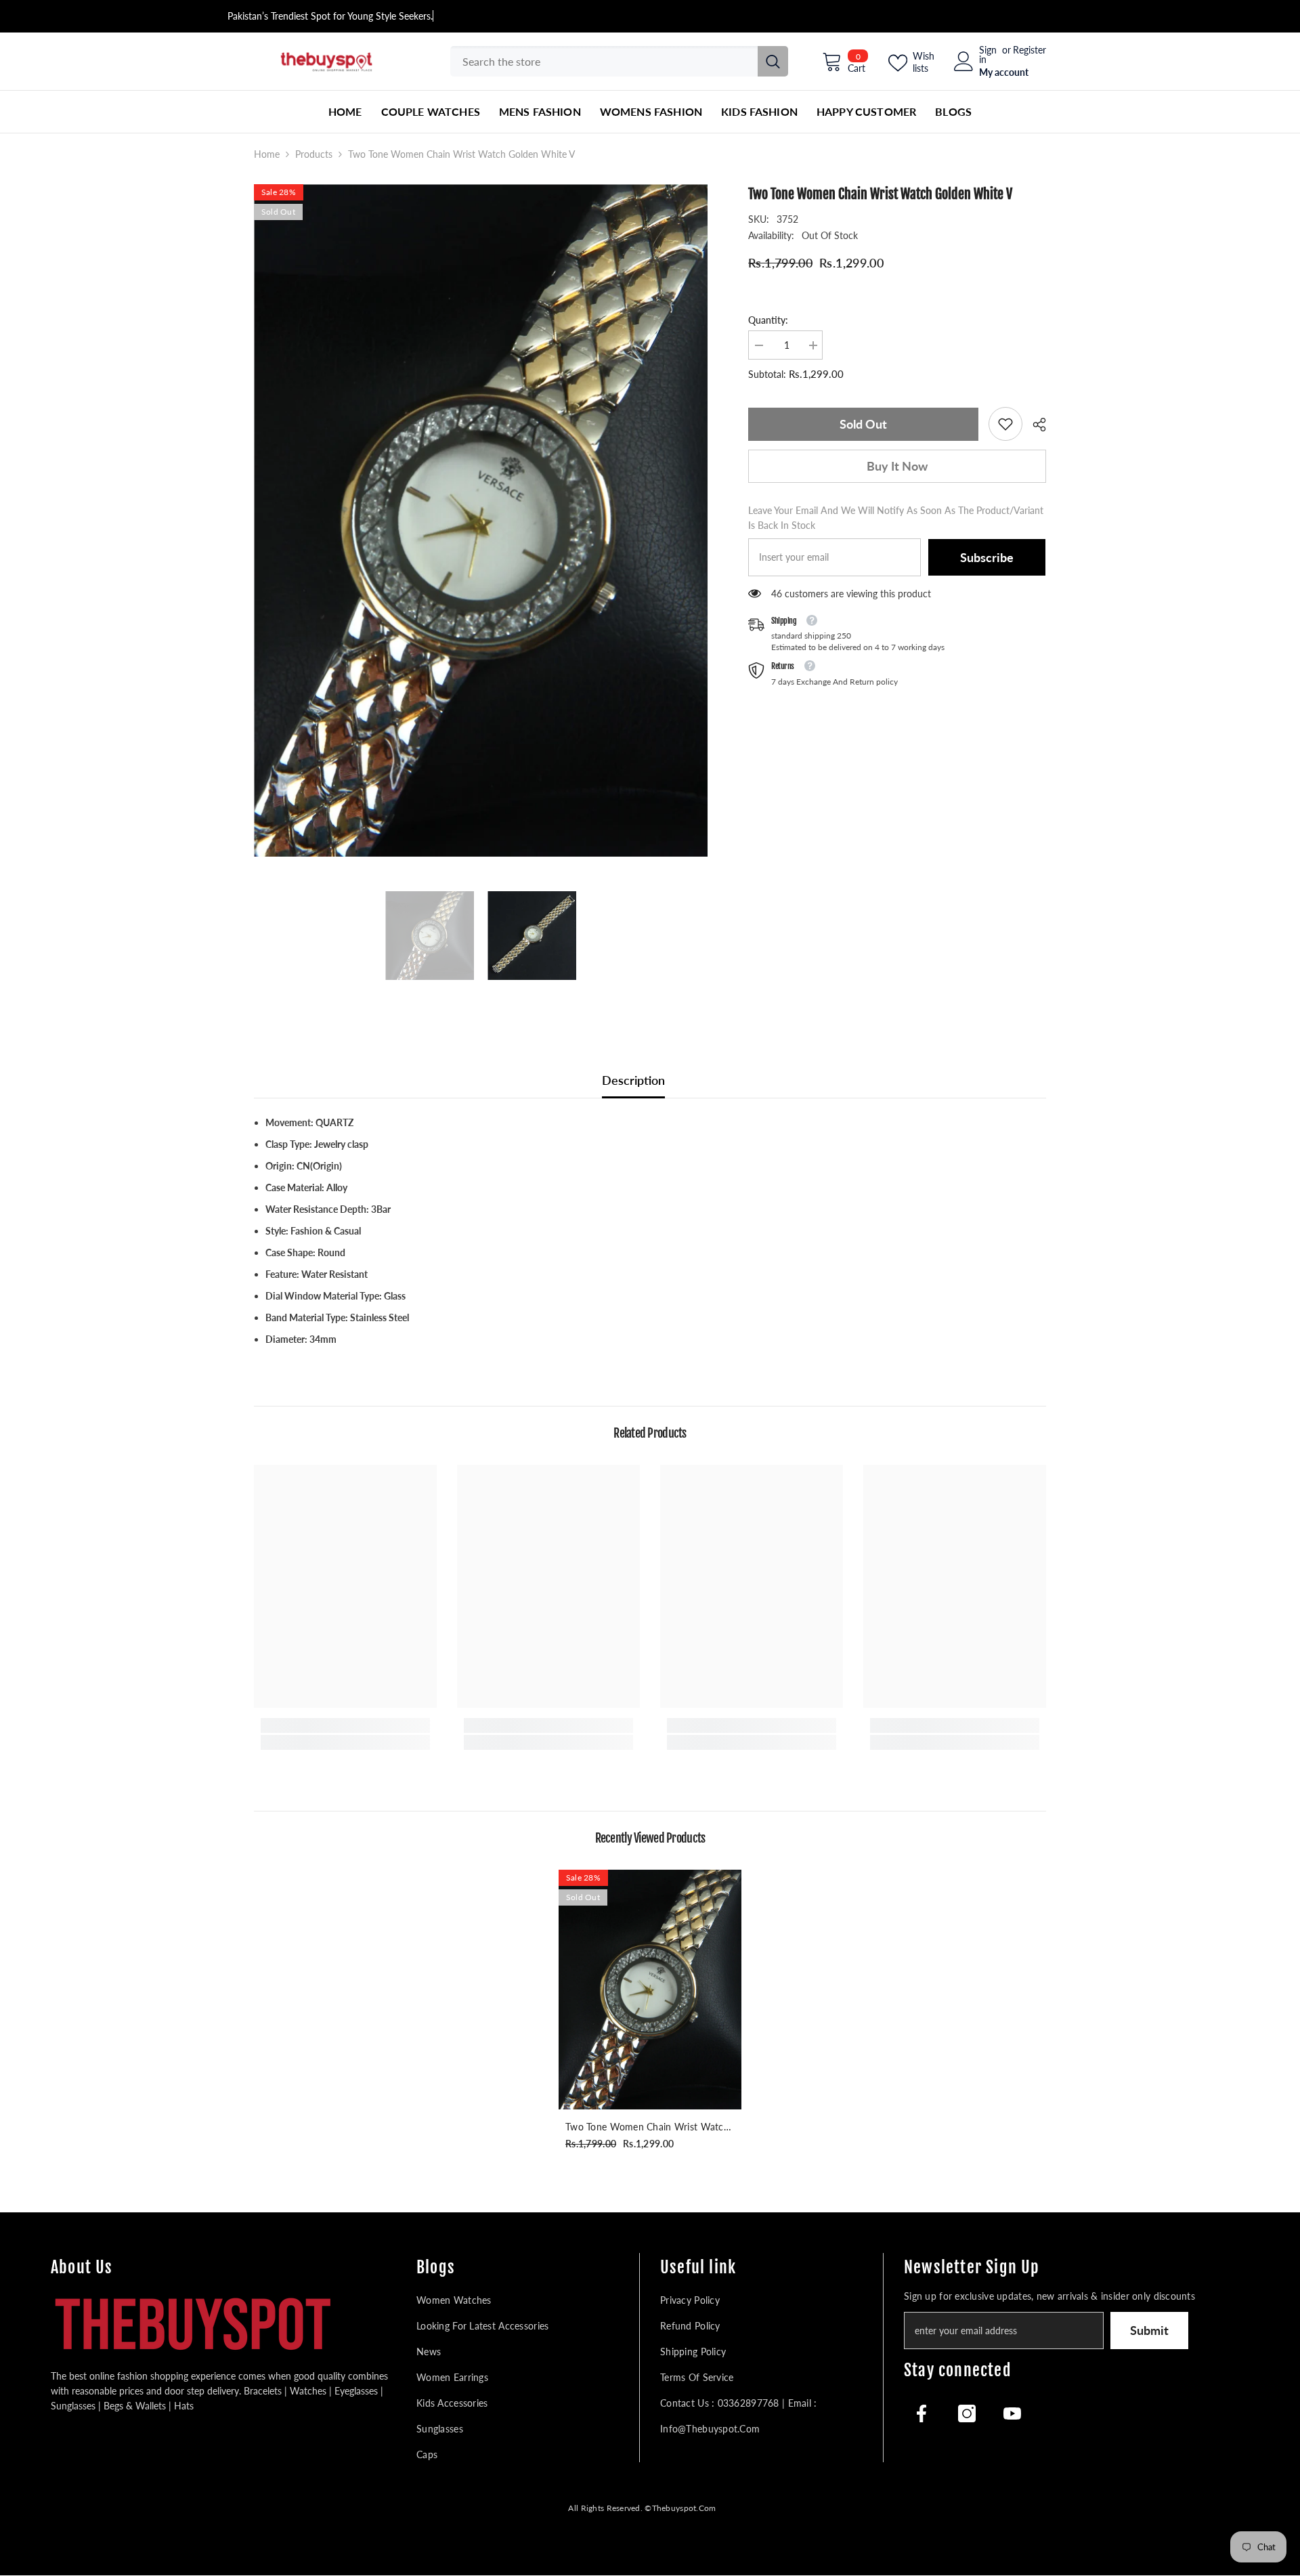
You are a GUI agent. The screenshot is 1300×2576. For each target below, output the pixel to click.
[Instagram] (967, 2413)
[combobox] (604, 61)
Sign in (988, 55)
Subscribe (987, 557)
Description (633, 1080)
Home (267, 154)
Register (1030, 50)
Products (314, 154)
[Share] (1034, 425)
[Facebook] (922, 2413)
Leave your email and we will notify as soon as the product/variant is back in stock (896, 518)
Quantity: (768, 320)
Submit (1149, 2330)
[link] (1005, 424)
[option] (481, 520)
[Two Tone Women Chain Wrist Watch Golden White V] (650, 1990)
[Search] (619, 61)
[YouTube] (1012, 2413)
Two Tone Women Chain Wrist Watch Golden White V (647, 2128)
